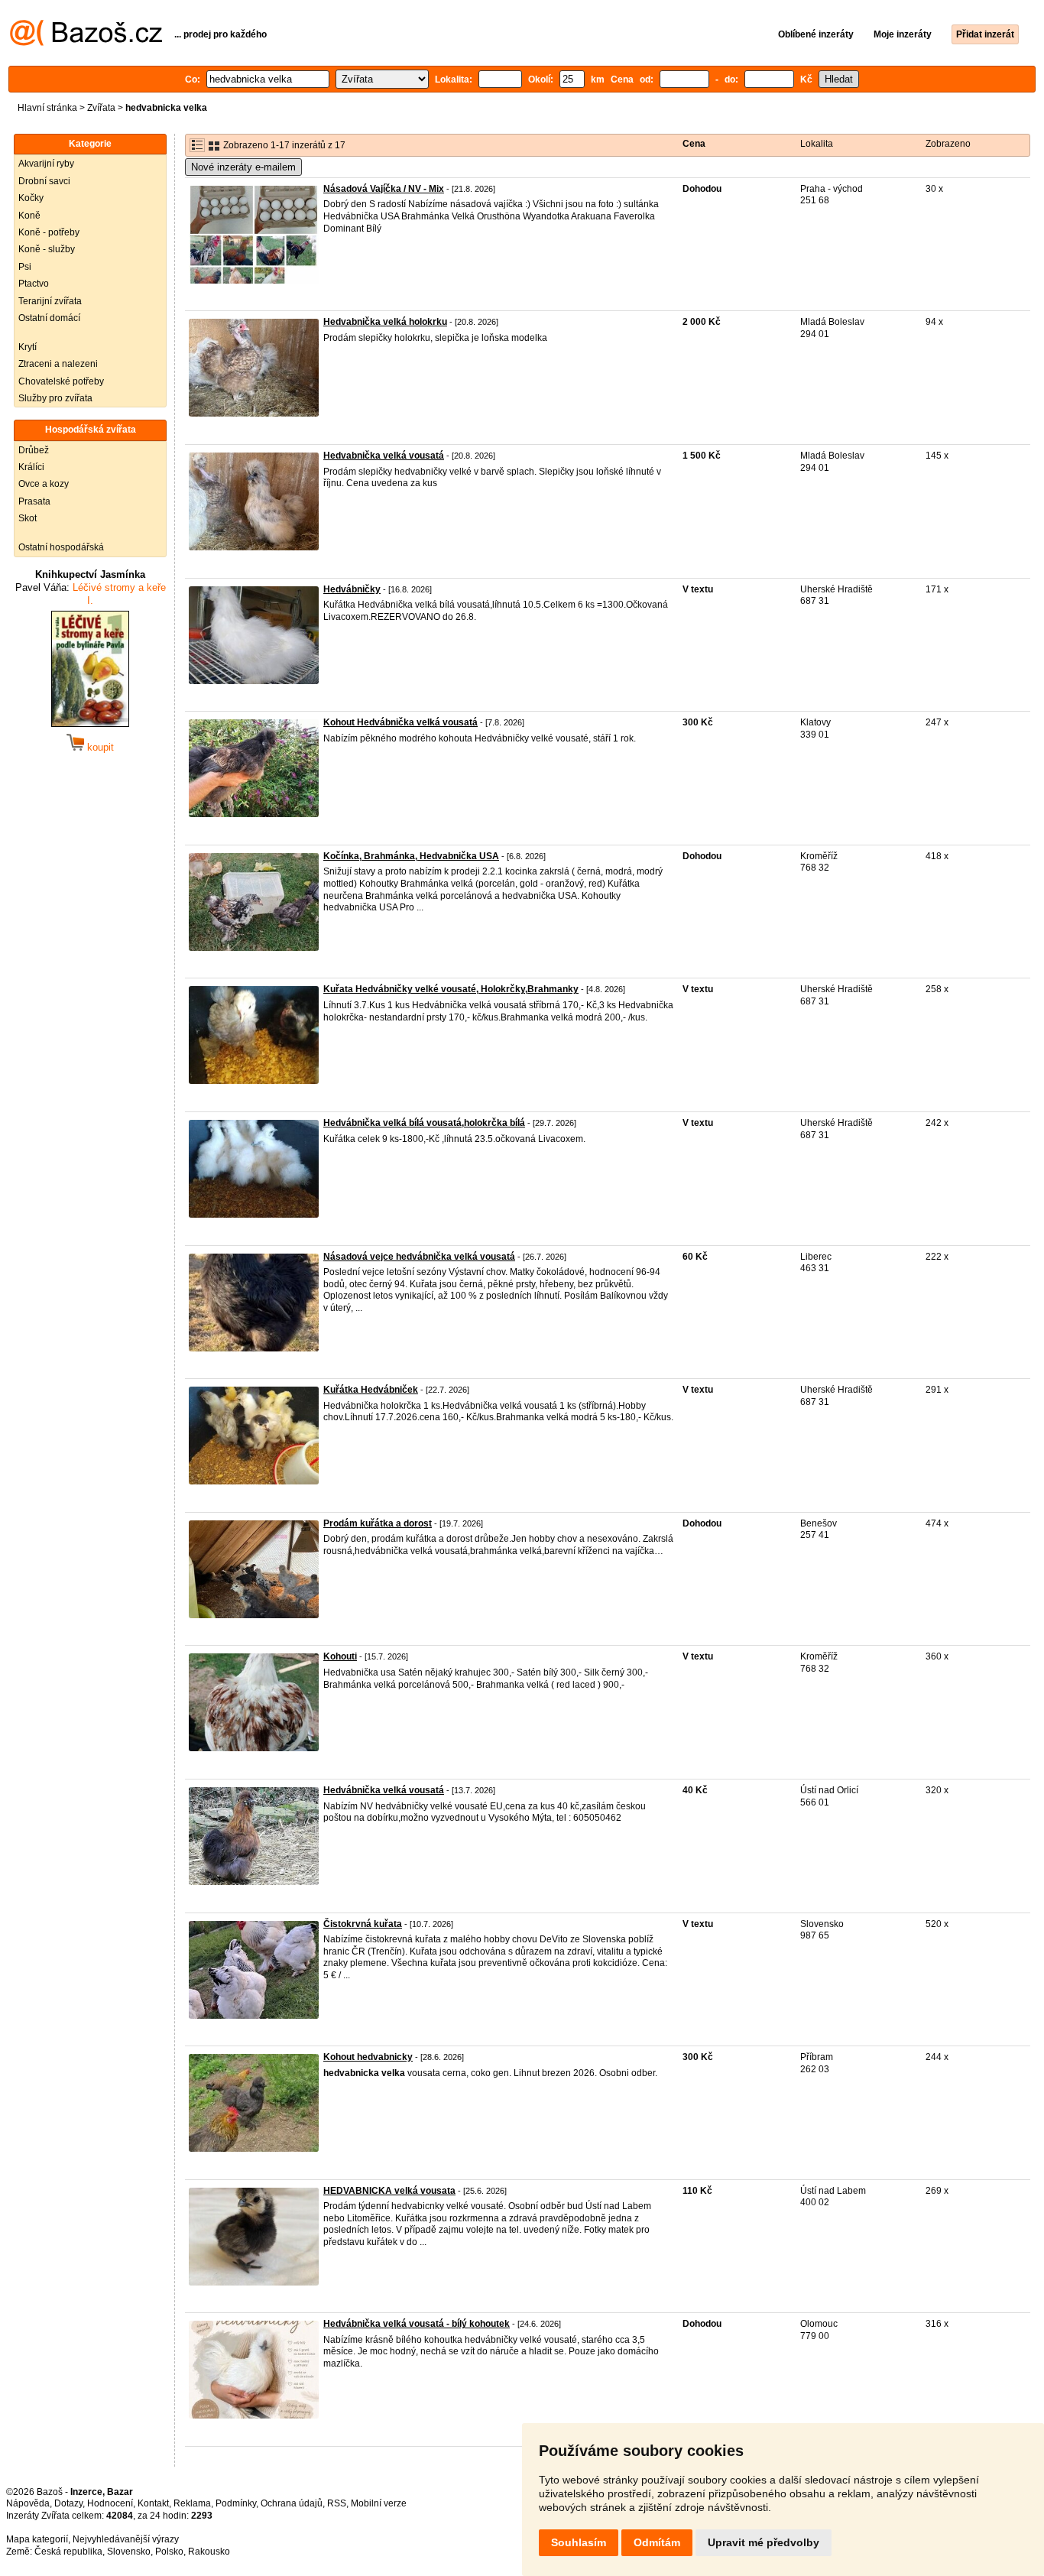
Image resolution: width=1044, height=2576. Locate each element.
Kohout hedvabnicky (368, 2057)
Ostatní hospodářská (61, 547)
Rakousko (209, 2552)
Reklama (192, 2503)
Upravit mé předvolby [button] (764, 2542)
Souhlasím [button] (579, 2542)
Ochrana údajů (292, 2503)
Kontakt (153, 2503)
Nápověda (28, 2503)
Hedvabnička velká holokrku (385, 322)
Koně (29, 216)
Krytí (28, 347)
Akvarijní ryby (46, 164)
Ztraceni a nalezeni (58, 364)
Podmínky (236, 2503)
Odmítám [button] (657, 2542)
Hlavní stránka (47, 108)
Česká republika (68, 2552)
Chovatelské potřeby (61, 381)
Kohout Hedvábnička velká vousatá (400, 722)
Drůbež (34, 450)
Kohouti (340, 1656)
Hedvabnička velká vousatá (384, 456)
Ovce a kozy (44, 484)
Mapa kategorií (37, 2539)
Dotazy (68, 2503)
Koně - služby (47, 249)
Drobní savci (44, 181)
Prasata (34, 501)
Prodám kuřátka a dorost (378, 1523)
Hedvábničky (352, 589)
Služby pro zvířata (55, 398)
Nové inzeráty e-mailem (243, 167)
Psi (25, 267)
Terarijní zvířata (50, 301)
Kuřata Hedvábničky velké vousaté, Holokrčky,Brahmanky (451, 989)
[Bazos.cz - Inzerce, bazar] (86, 43)
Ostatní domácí (49, 318)
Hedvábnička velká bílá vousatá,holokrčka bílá (424, 1123)
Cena (694, 144)
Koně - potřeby (49, 232)
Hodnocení (110, 2503)
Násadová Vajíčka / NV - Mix (384, 189)
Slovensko (129, 2552)
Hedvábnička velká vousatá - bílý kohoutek (417, 2324)
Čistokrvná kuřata (363, 1924)
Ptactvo (34, 284)
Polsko (169, 2552)
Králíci (31, 467)
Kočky (31, 198)
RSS (337, 2503)
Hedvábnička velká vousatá (384, 1790)
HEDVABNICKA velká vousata (389, 2191)
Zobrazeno (948, 144)
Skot (28, 518)
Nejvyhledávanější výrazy (126, 2539)
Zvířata (101, 108)
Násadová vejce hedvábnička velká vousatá (419, 1257)
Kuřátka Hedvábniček (371, 1390)
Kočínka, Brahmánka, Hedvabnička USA (411, 856)
